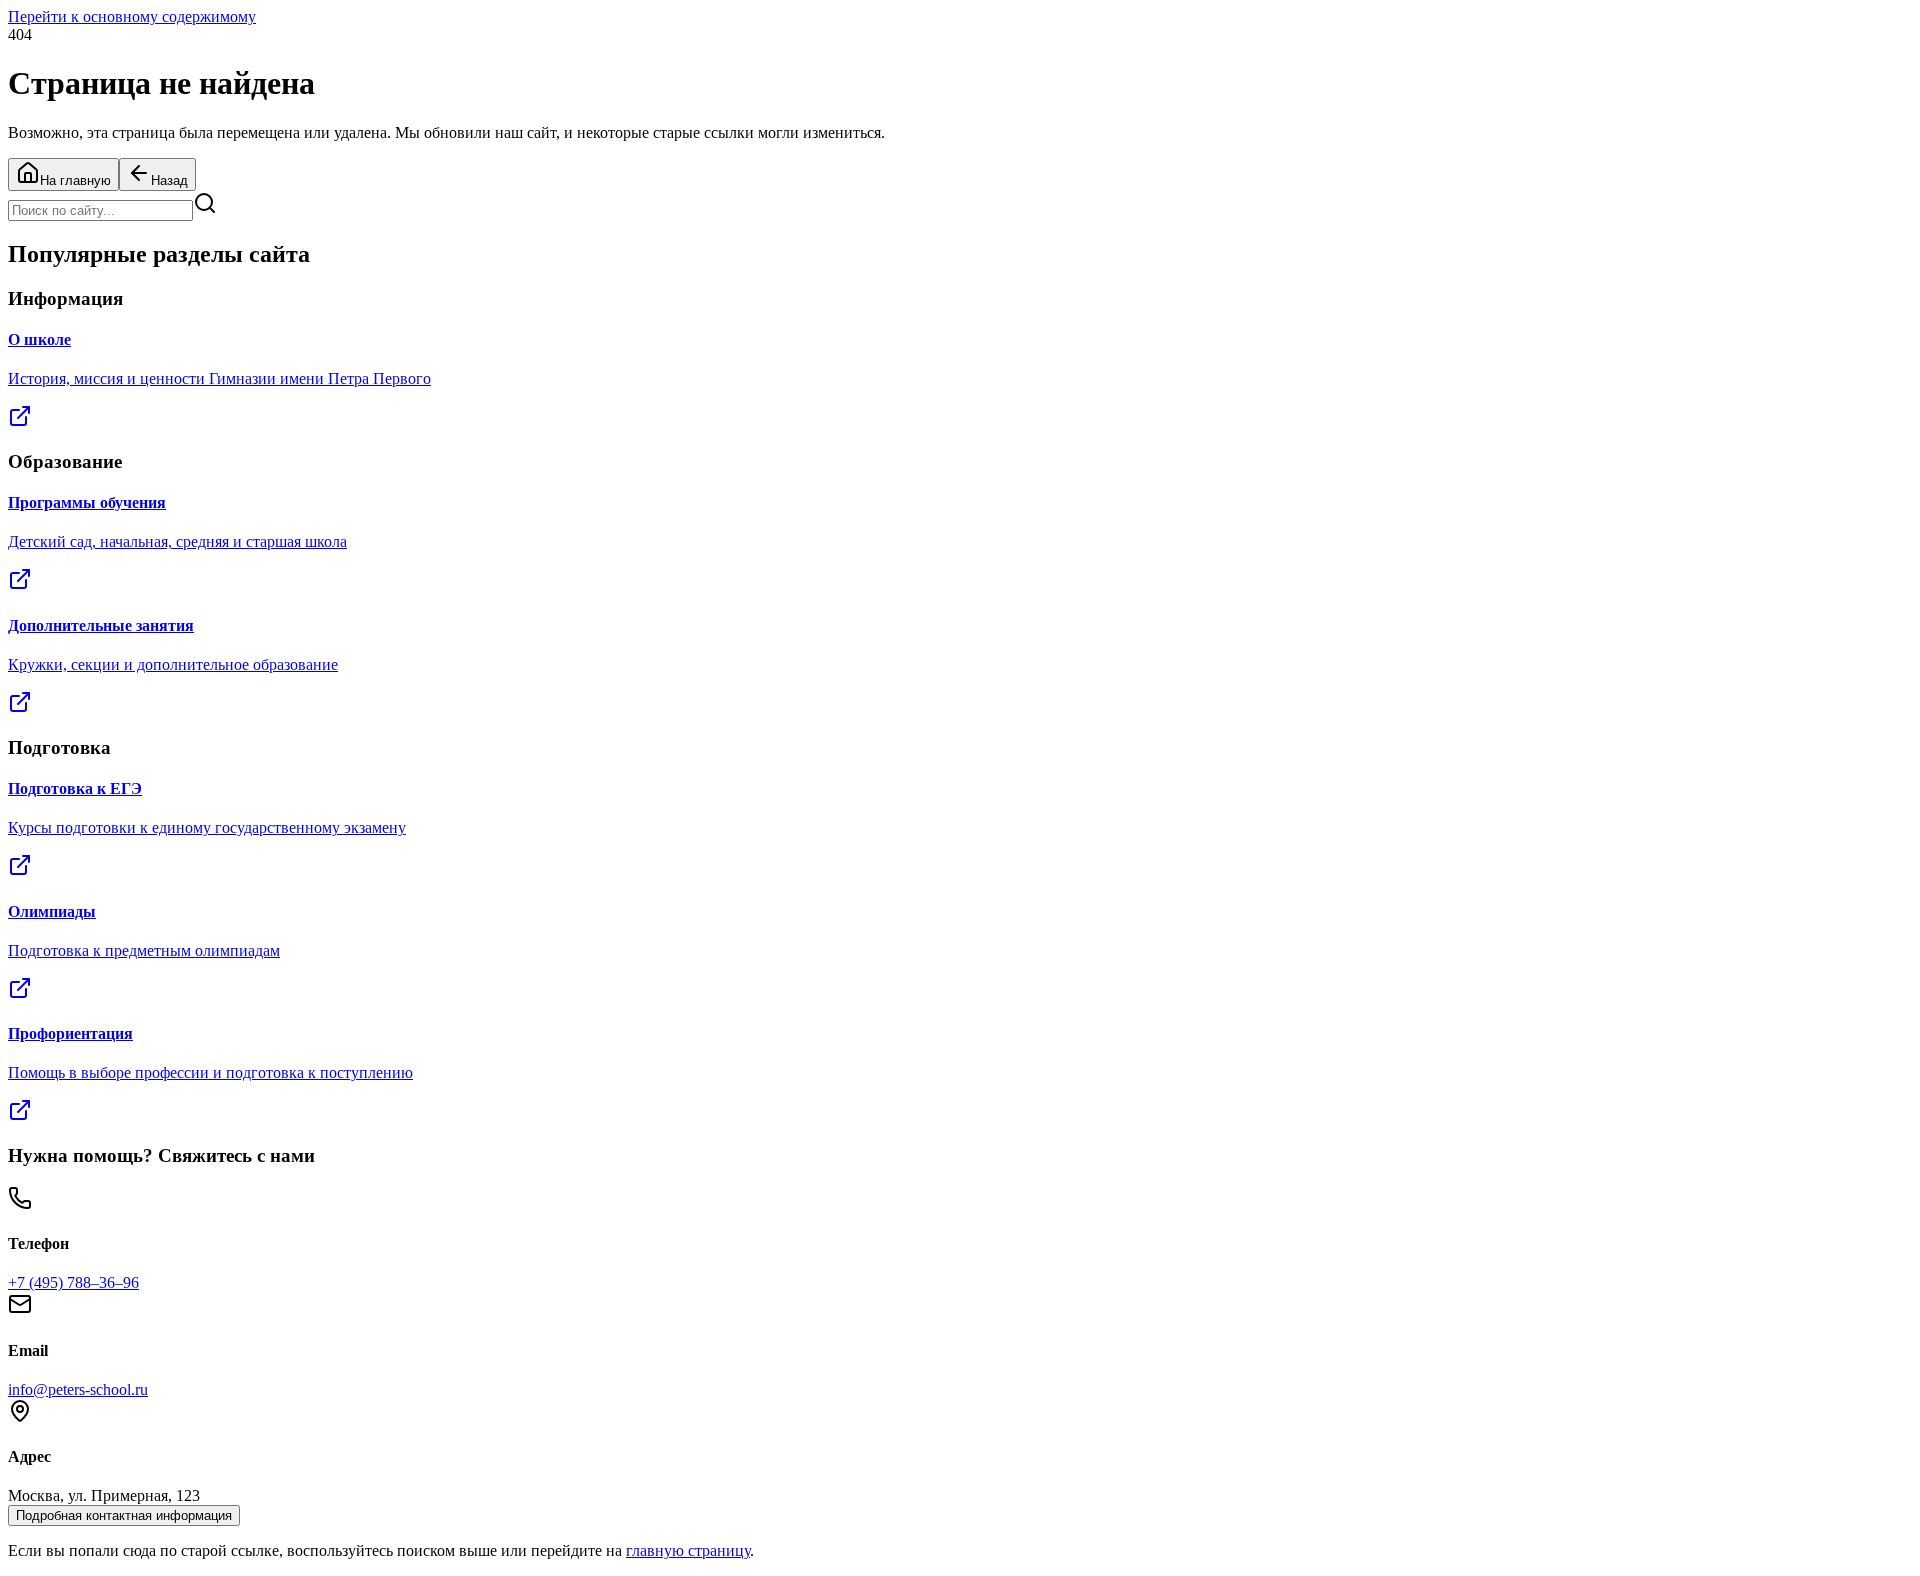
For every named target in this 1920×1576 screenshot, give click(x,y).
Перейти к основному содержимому (132, 16)
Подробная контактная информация (124, 1515)
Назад (169, 180)
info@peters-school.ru (78, 1389)
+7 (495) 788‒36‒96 (73, 1282)
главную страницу (688, 1550)
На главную (75, 180)
